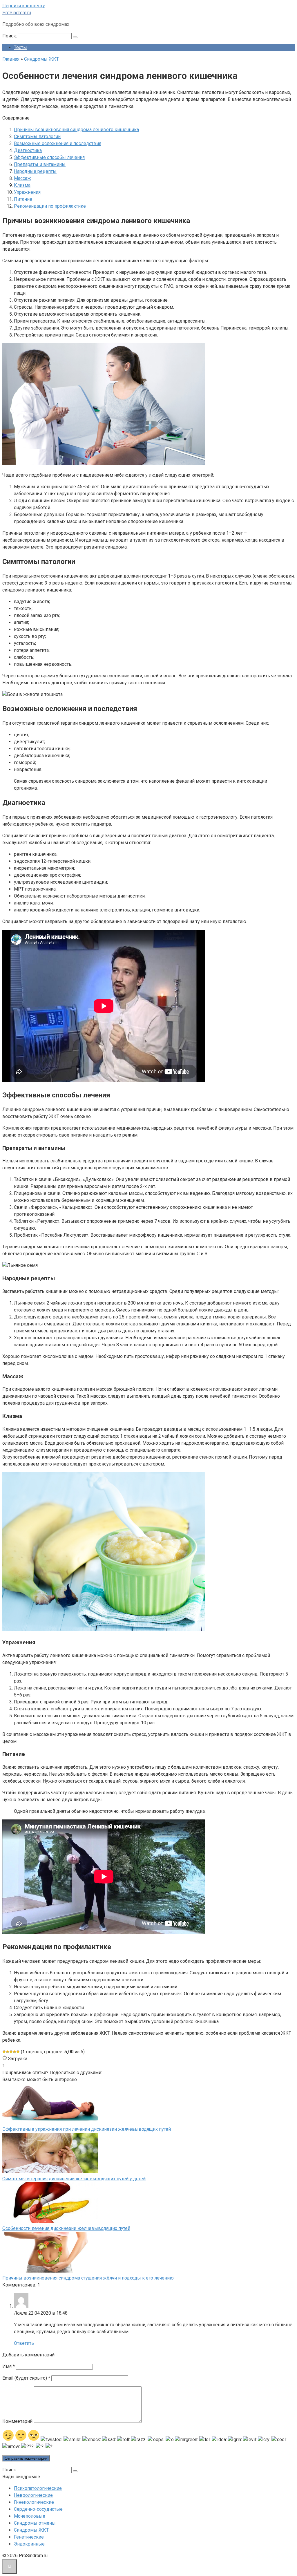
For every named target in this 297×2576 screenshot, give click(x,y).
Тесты (20, 47)
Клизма (22, 185)
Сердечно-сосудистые (38, 2509)
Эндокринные (29, 2544)
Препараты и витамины (40, 164)
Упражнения (27, 192)
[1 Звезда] (4, 2052)
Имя (9, 2366)
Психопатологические (38, 2488)
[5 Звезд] (18, 2052)
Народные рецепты (35, 171)
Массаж (22, 178)
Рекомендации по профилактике (50, 206)
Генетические (29, 2537)
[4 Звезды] (15, 2052)
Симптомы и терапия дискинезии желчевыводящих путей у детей (74, 2179)
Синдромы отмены (35, 2523)
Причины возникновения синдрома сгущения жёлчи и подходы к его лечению (88, 2278)
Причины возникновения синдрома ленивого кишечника (76, 130)
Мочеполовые (30, 2516)
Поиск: (10, 36)
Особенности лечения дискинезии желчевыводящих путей (66, 2228)
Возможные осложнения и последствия (58, 143)
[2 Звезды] (8, 2052)
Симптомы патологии (37, 136)
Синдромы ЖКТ (31, 2530)
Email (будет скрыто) (26, 2378)
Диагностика (28, 150)
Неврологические (33, 2495)
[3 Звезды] (11, 2052)
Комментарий (17, 2421)
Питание (23, 199)
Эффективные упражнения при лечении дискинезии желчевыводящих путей (87, 2129)
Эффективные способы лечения (49, 157)
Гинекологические (34, 2502)
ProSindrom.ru (17, 13)
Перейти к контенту (24, 6)
